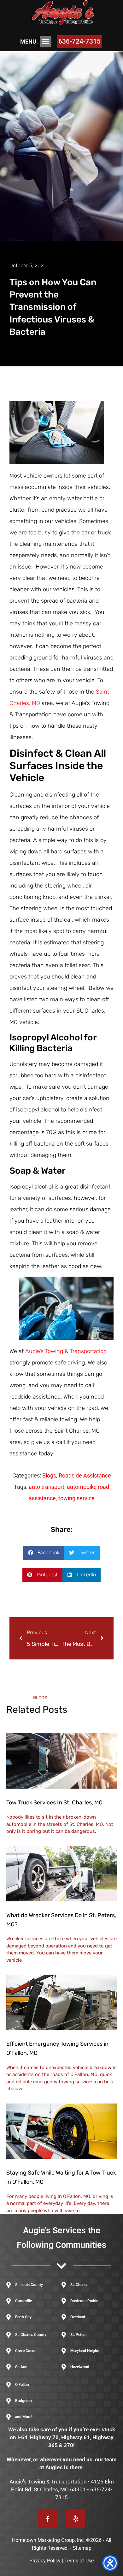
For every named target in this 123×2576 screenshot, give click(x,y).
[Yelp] (76, 2519)
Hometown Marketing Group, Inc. (48, 2540)
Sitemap (82, 2548)
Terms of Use (79, 2561)
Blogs (49, 1475)
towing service (76, 1498)
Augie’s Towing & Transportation (66, 1351)
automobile (81, 1487)
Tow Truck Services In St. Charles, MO (54, 1803)
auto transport (47, 1487)
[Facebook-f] (47, 2519)
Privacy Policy (45, 2561)
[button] (46, 42)
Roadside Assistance (85, 1475)
